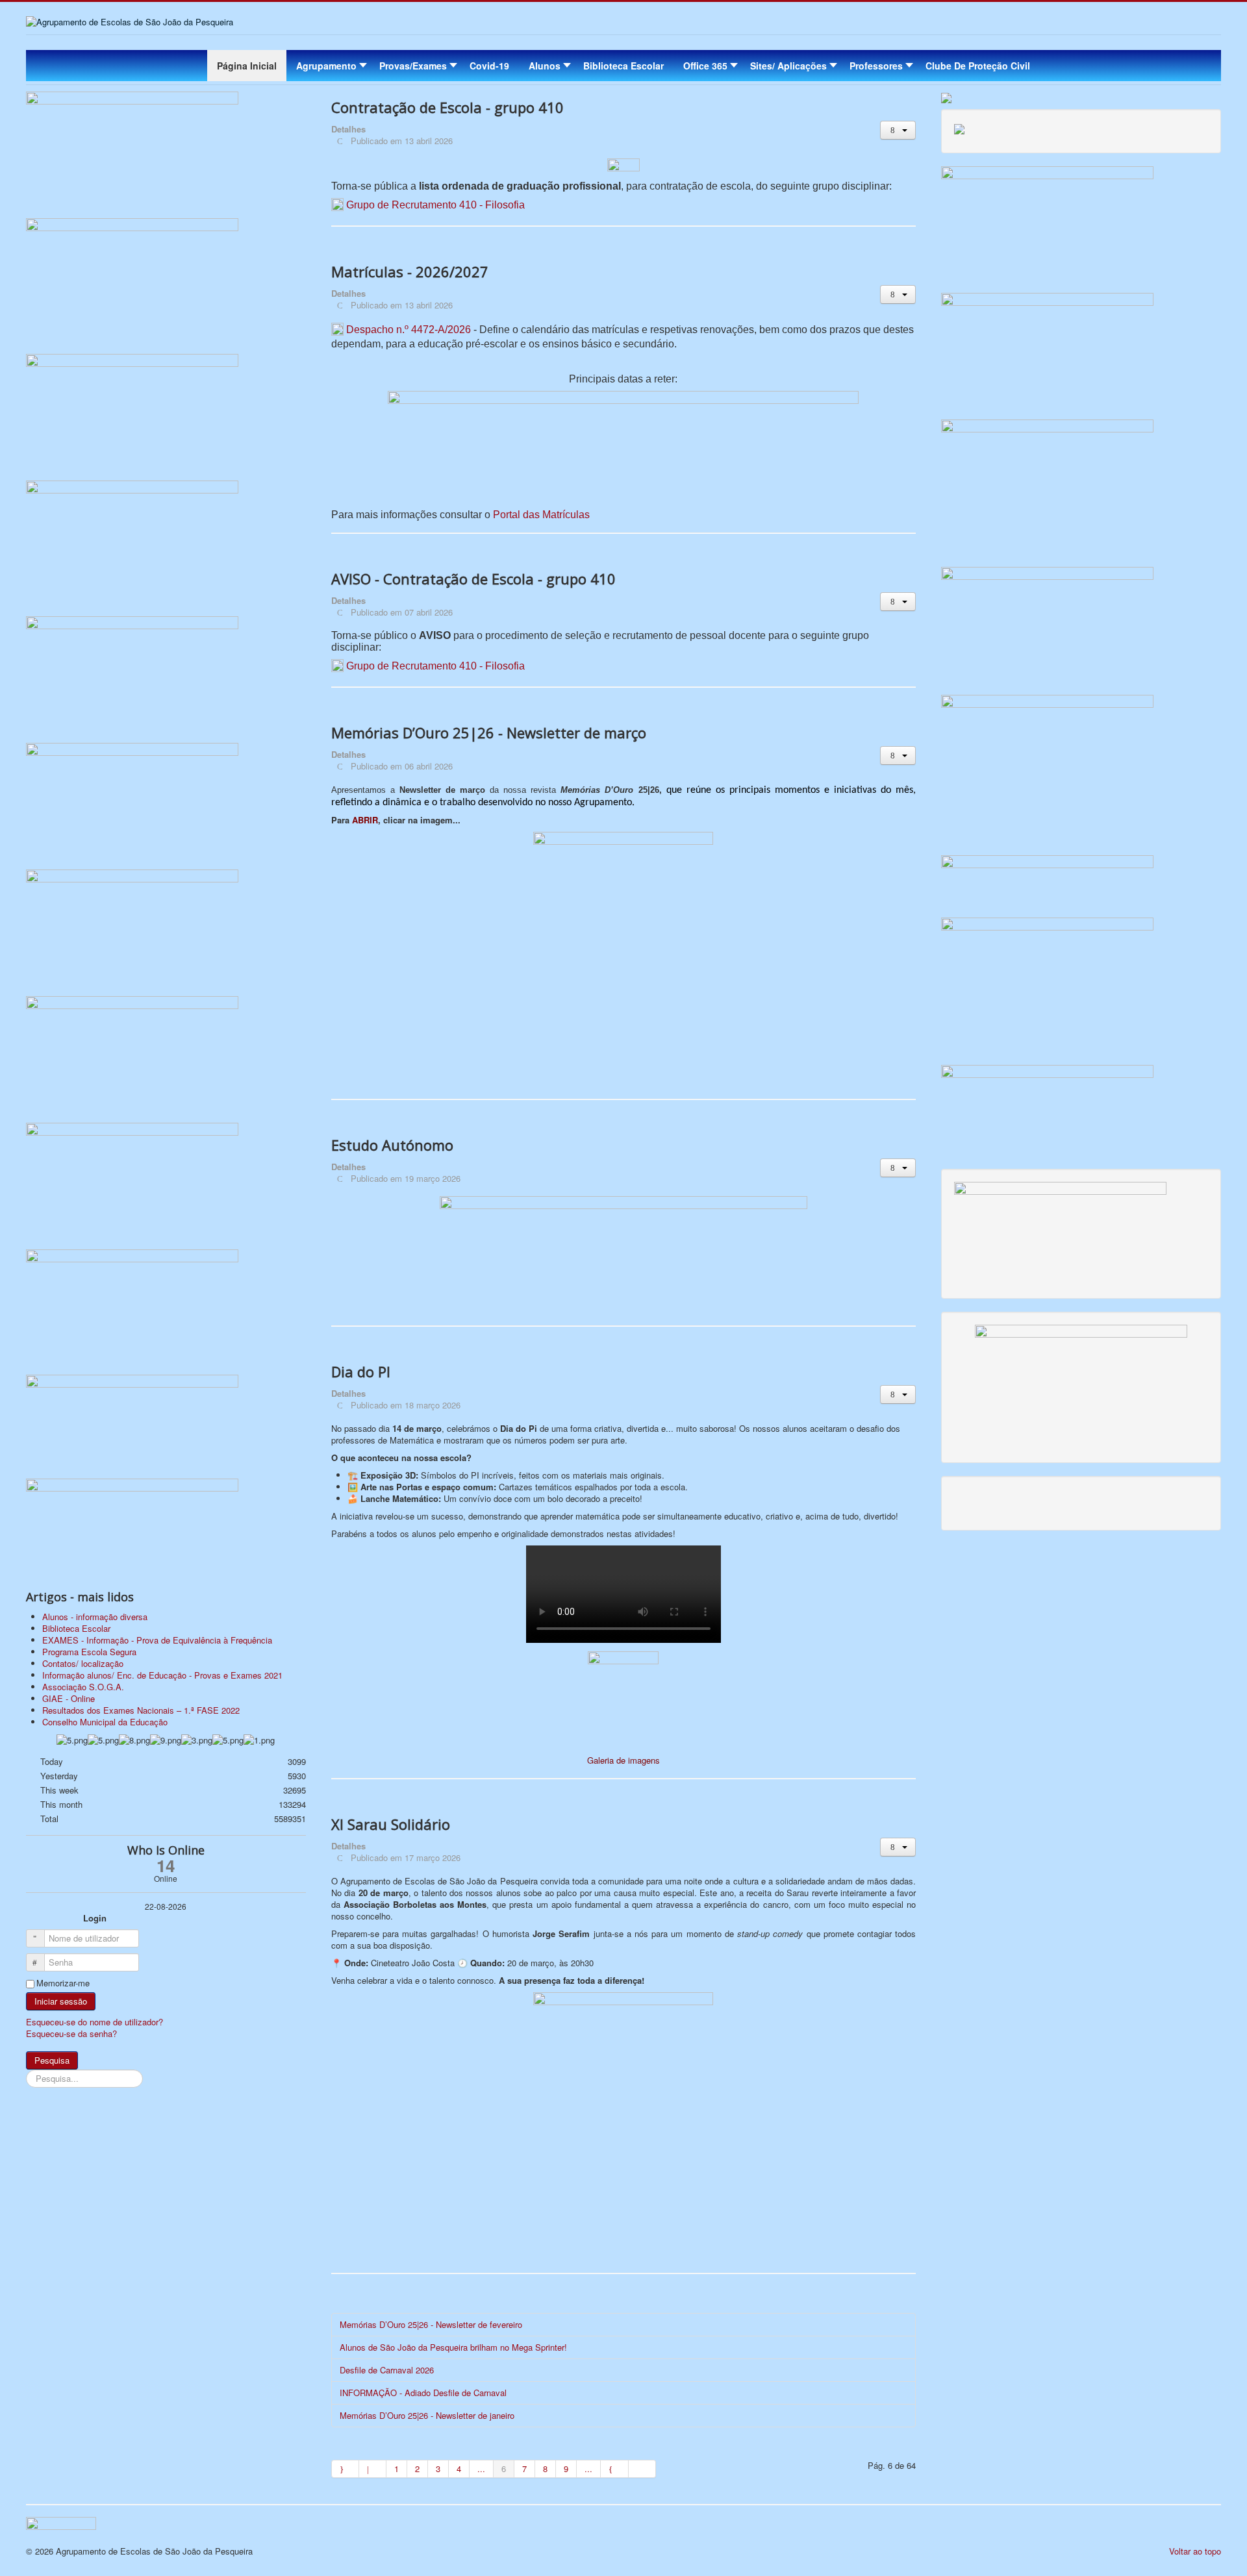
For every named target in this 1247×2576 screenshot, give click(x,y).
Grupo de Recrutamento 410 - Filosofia (435, 205)
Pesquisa (52, 2060)
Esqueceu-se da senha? (71, 2033)
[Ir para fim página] (642, 2469)
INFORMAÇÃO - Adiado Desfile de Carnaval (423, 2393)
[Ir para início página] (345, 2469)
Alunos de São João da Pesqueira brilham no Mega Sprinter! (453, 2347)
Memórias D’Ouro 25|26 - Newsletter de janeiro (427, 2415)
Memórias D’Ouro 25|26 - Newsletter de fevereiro (431, 2324)
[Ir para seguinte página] (614, 2469)
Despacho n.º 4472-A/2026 (409, 330)
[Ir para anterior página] (373, 2469)
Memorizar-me (63, 1983)
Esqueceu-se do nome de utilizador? (94, 2022)
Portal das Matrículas (541, 515)
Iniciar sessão (61, 2001)
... (481, 2469)
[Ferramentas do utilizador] (898, 130)
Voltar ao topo (1195, 2551)
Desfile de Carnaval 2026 (387, 2370)
